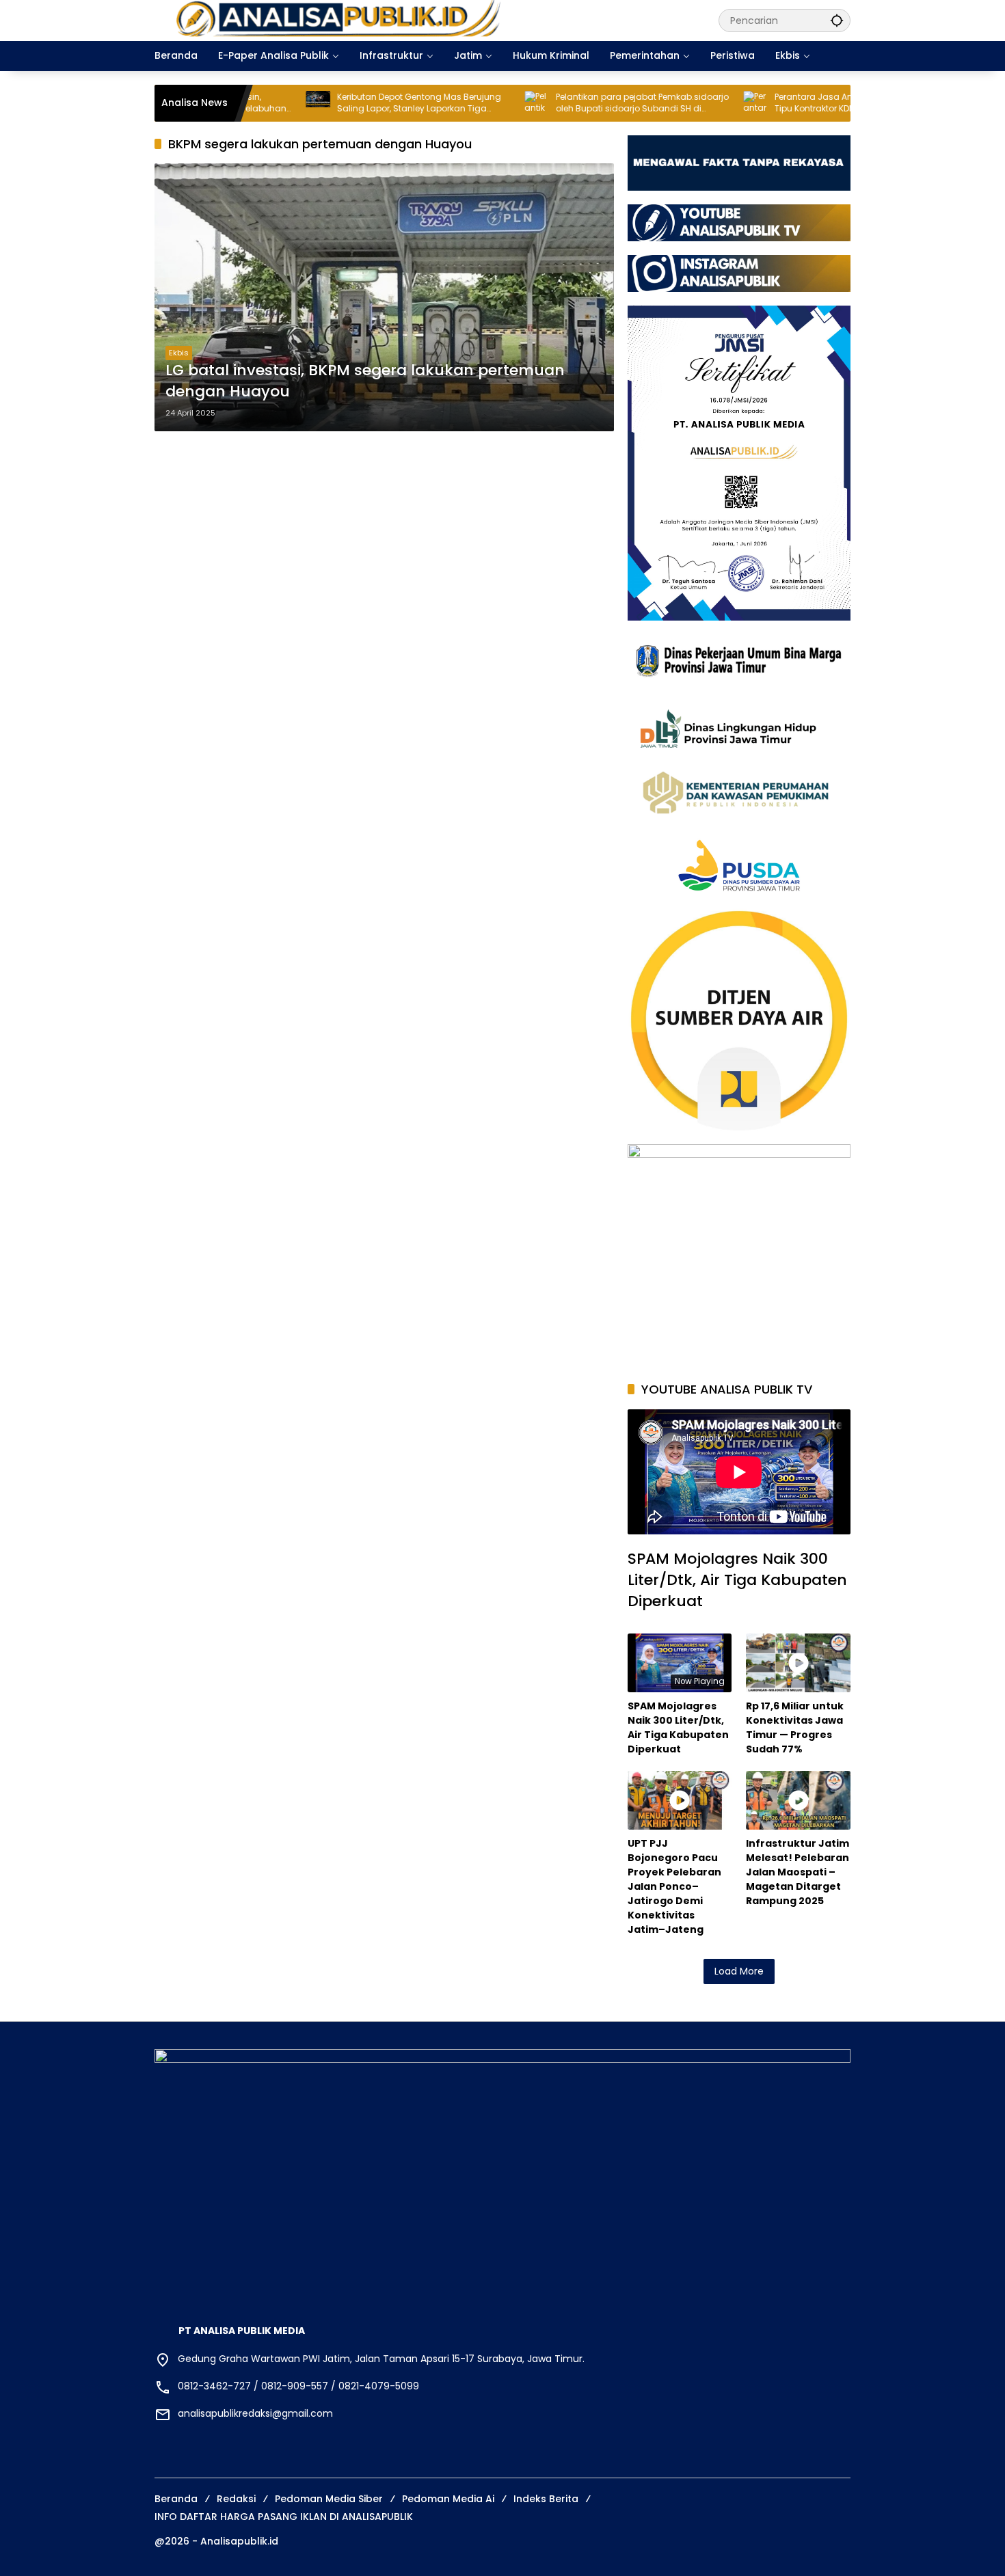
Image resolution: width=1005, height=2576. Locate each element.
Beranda (176, 2499)
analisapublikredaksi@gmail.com (255, 2413)
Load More (739, 1971)
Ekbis (179, 353)
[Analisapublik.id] (423, 20)
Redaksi (236, 2499)
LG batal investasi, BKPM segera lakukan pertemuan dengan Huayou (365, 381)
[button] (837, 20)
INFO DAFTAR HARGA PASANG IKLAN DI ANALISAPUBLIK (284, 2517)
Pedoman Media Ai (448, 2499)
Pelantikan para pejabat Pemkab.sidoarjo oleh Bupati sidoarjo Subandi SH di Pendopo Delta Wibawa (541, 103)
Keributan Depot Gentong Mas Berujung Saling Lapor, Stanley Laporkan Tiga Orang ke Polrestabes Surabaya (318, 103)
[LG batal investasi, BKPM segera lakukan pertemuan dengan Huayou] (384, 297)
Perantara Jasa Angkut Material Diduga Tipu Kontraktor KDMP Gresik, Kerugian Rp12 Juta (756, 103)
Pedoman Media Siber (329, 2499)
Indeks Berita (546, 2499)
